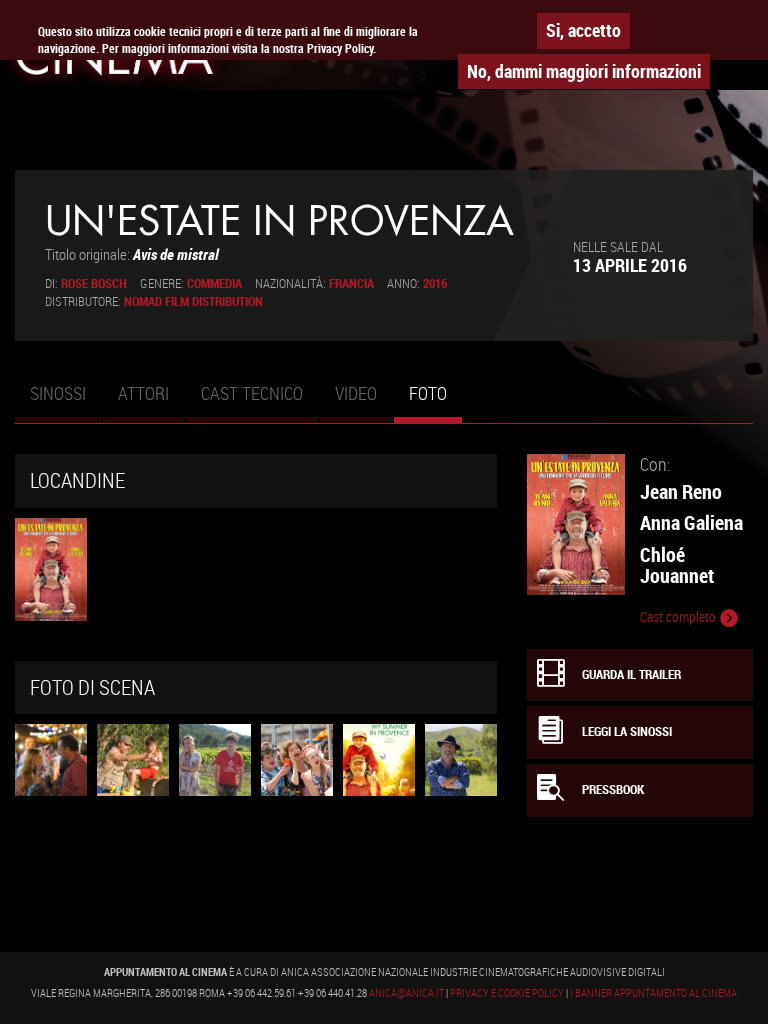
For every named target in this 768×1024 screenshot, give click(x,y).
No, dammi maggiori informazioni (584, 71)
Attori (143, 393)
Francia (351, 283)
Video (356, 393)
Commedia (214, 283)
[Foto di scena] (133, 760)
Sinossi (58, 393)
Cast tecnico (252, 393)
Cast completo (679, 617)
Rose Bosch (94, 283)
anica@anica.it (406, 993)
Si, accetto (583, 30)
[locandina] (51, 569)
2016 (435, 283)
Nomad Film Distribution (193, 301)
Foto (435, 402)
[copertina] (51, 760)
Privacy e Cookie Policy (507, 993)
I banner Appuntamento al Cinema (653, 993)
